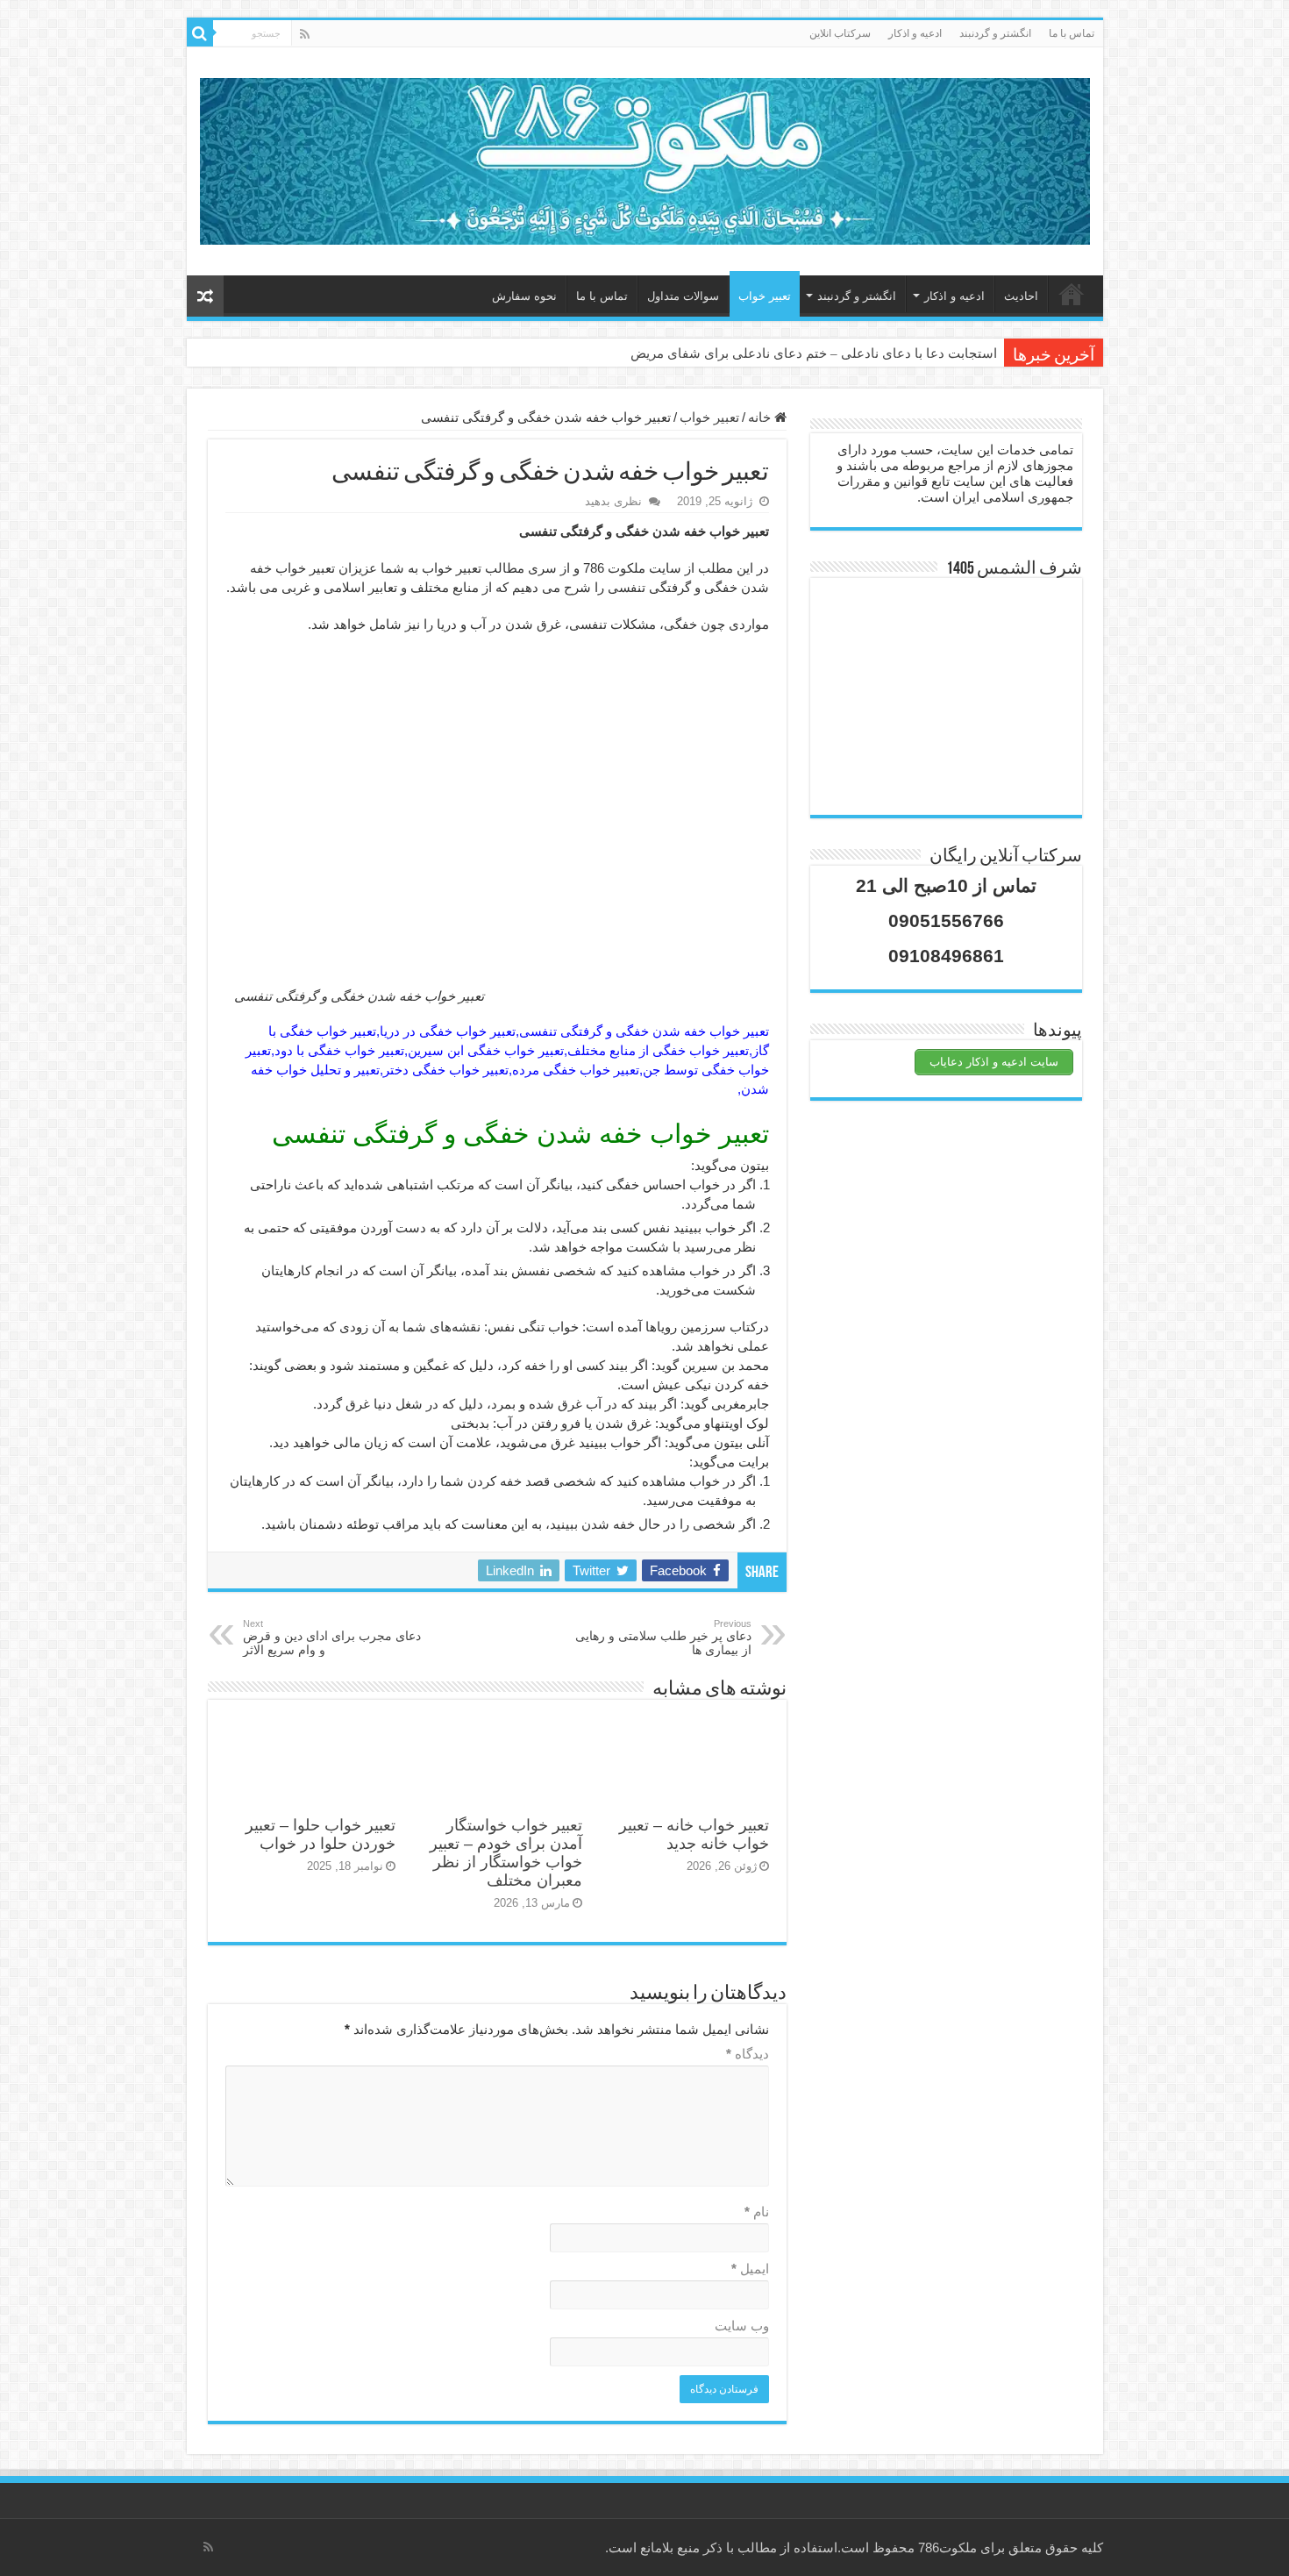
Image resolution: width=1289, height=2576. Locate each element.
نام (757, 2212)
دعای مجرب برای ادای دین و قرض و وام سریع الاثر (332, 1638)
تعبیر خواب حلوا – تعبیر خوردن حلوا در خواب (320, 1834)
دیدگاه (748, 2054)
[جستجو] (200, 33)
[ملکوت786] (645, 158)
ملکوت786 (947, 2547)
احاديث (1021, 296)
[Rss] (305, 34)
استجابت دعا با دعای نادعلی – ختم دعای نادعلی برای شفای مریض (814, 353)
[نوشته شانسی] (205, 296)
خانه (1072, 294)
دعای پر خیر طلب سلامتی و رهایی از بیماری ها (663, 1638)
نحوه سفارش (524, 296)
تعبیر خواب (765, 296)
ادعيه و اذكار (915, 33)
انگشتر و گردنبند (995, 33)
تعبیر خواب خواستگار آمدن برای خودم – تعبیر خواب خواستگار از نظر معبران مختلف (506, 1853)
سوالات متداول (683, 296)
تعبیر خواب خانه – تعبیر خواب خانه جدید (694, 1834)
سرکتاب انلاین (840, 33)
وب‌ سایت (742, 2326)
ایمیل (750, 2269)
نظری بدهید (613, 501)
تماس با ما (1072, 33)
